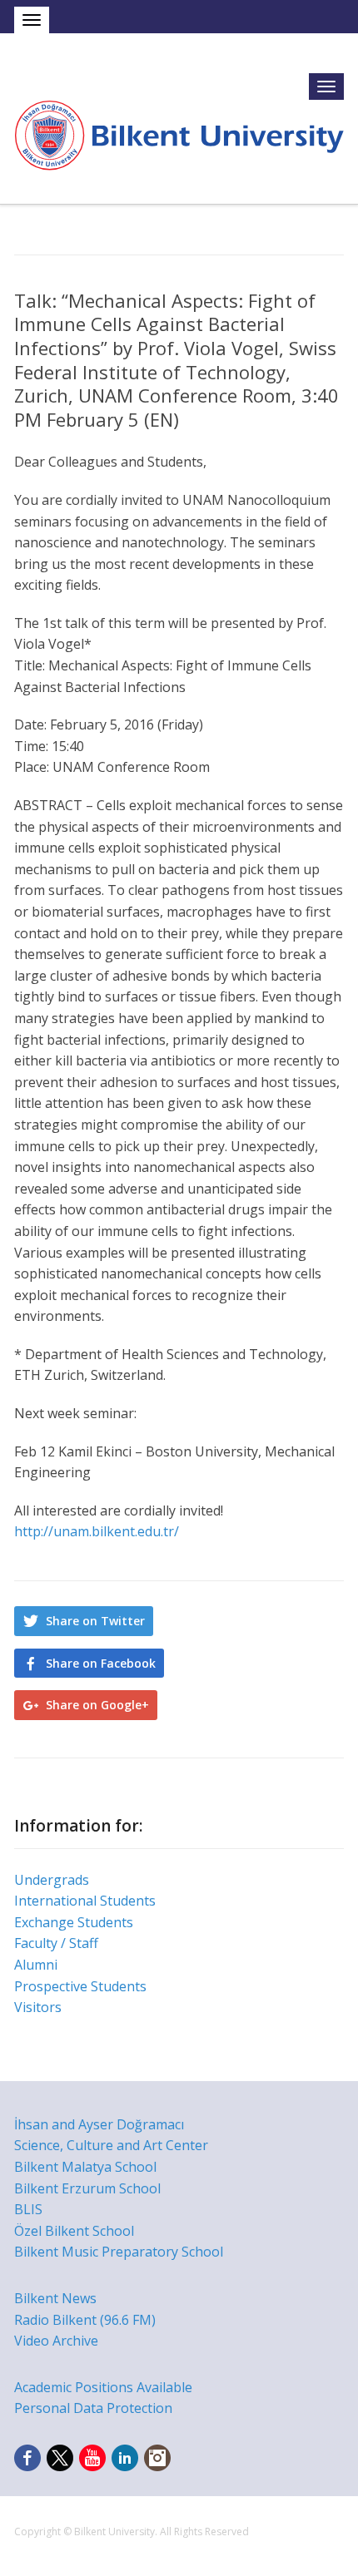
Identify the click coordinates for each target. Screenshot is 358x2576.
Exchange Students (74, 1922)
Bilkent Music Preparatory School (119, 2252)
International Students (85, 1901)
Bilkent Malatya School (85, 2167)
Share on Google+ (97, 1705)
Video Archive (56, 2341)
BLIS (28, 2209)
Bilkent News (55, 2298)
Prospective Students (80, 1986)
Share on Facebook (101, 1663)
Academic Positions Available (103, 2387)
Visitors (38, 2007)
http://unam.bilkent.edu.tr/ (97, 1531)
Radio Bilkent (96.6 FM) (85, 2320)
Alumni (36, 1965)
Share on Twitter (95, 1621)
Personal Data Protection (93, 2408)
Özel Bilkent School (74, 2231)
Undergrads (52, 1880)
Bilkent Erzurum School (87, 2188)
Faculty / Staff (56, 1943)
